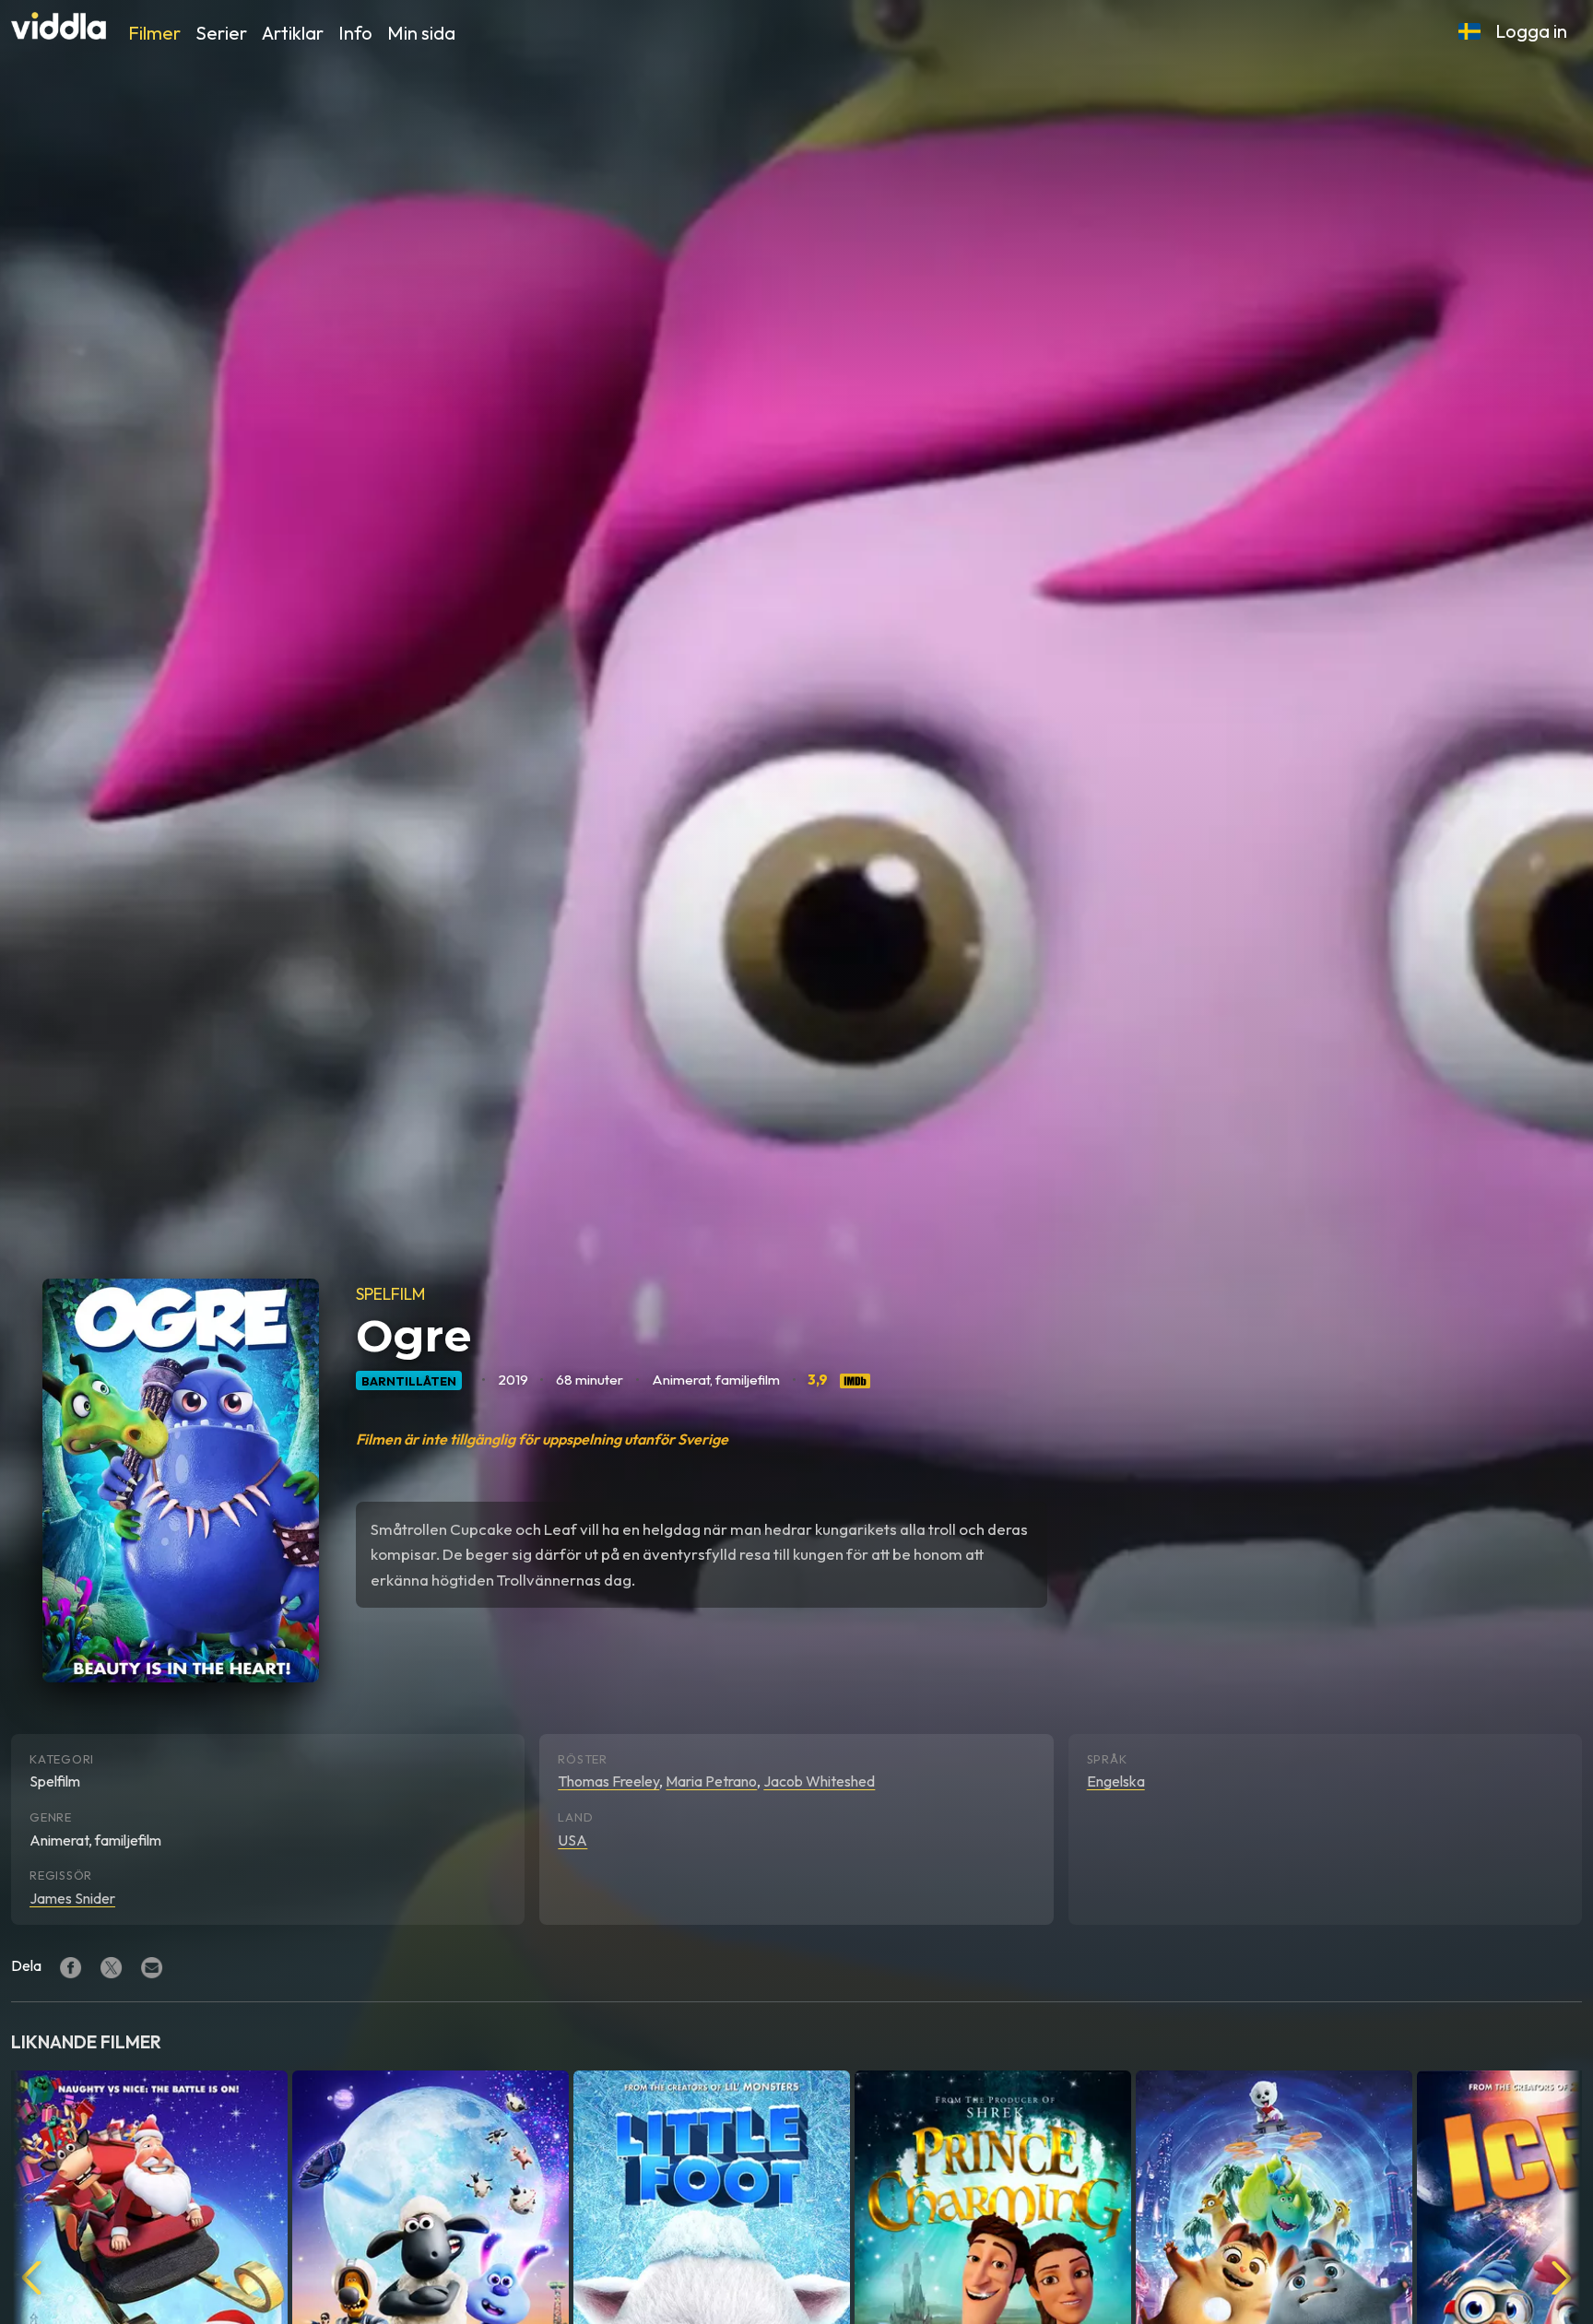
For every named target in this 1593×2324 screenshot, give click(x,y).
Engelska (1116, 1781)
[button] (1469, 31)
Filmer (154, 33)
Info (355, 33)
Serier (221, 33)
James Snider (72, 1898)
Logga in (1531, 31)
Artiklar (293, 33)
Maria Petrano (711, 1781)
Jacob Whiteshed (819, 1781)
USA (572, 1840)
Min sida (421, 33)
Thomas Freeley (608, 1781)
